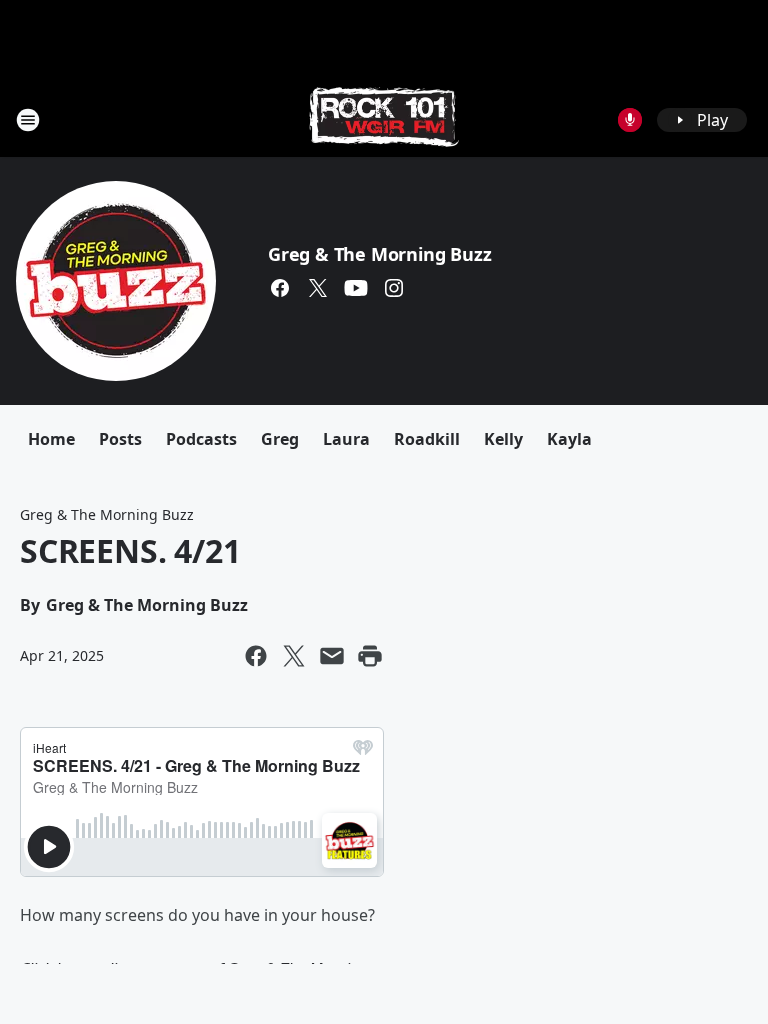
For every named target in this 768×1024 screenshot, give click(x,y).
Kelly (503, 439)
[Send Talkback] (630, 120)
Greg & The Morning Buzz (379, 254)
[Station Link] (384, 119)
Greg (280, 439)
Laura (346, 439)
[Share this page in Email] (332, 656)
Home (51, 439)
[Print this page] (370, 656)
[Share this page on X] (294, 656)
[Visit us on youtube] (356, 288)
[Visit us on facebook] (280, 288)
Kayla (569, 439)
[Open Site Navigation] (28, 120)
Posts (120, 439)
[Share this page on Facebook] (256, 656)
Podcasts (201, 439)
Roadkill (427, 439)
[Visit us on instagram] (394, 288)
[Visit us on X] (318, 288)
